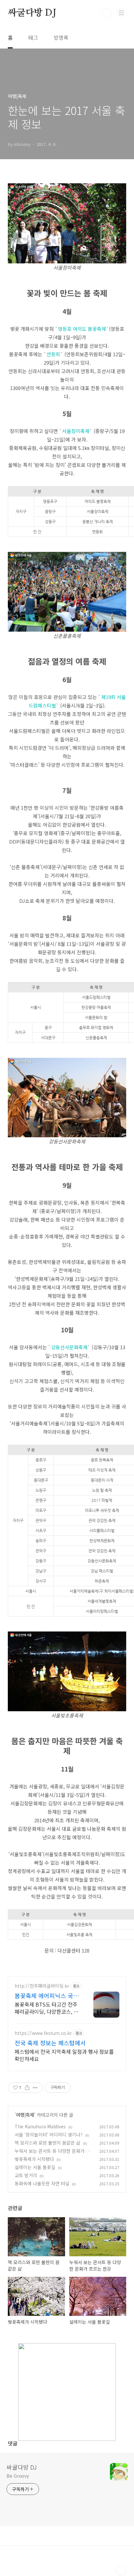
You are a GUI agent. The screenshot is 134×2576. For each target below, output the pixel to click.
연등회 (53, 354)
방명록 (61, 37)
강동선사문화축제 (69, 1347)
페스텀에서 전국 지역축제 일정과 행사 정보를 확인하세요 (64, 2055)
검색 (107, 13)
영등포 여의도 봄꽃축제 (82, 329)
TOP (121, 2571)
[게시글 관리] (35, 2088)
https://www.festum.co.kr (43, 2033)
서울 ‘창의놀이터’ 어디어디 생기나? (49, 2135)
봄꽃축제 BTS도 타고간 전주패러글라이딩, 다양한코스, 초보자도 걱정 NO (47, 2008)
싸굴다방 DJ (32, 13)
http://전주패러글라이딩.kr (42, 1986)
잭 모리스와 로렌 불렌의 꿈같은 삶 (47, 2143)
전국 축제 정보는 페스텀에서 (50, 2043)
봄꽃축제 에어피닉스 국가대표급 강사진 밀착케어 (47, 1995)
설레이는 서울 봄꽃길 (35, 2167)
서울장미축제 (76, 431)
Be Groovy (18, 2476)
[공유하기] (27, 2088)
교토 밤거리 (26, 2175)
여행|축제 (25, 2115)
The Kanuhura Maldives (40, 2126)
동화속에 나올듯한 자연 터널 (42, 2183)
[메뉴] (121, 13)
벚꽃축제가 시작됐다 (34, 2159)
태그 (33, 37)
